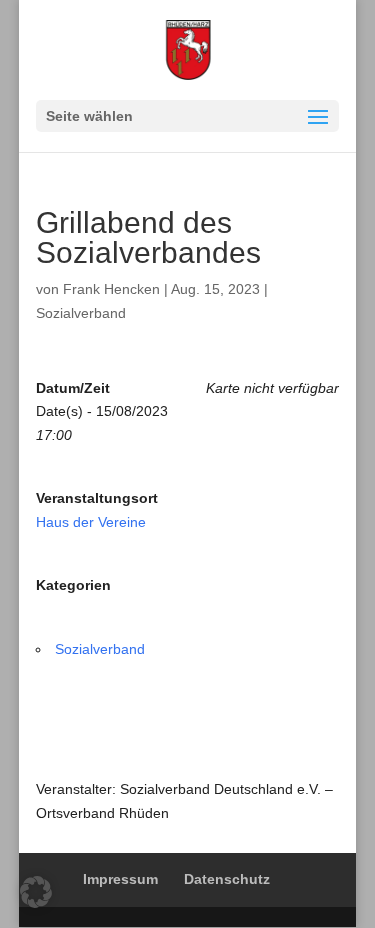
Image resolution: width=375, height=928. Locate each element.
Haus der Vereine (91, 522)
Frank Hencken (111, 289)
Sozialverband (81, 313)
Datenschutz (227, 879)
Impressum (120, 879)
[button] (36, 892)
